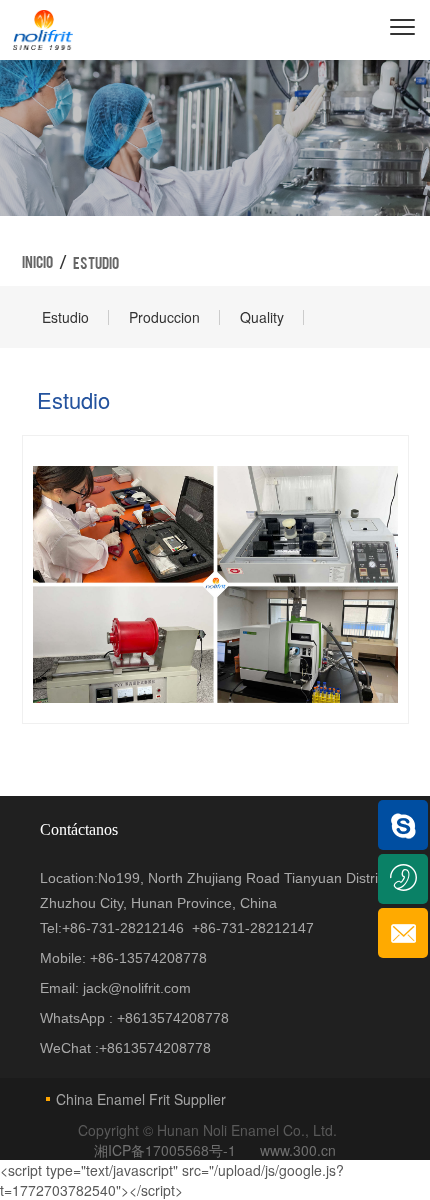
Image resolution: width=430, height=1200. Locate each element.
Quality (262, 317)
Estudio (65, 317)
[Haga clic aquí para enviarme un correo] (403, 933)
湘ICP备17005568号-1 (167, 1150)
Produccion (164, 317)
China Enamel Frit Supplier (141, 1099)
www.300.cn (298, 1150)
